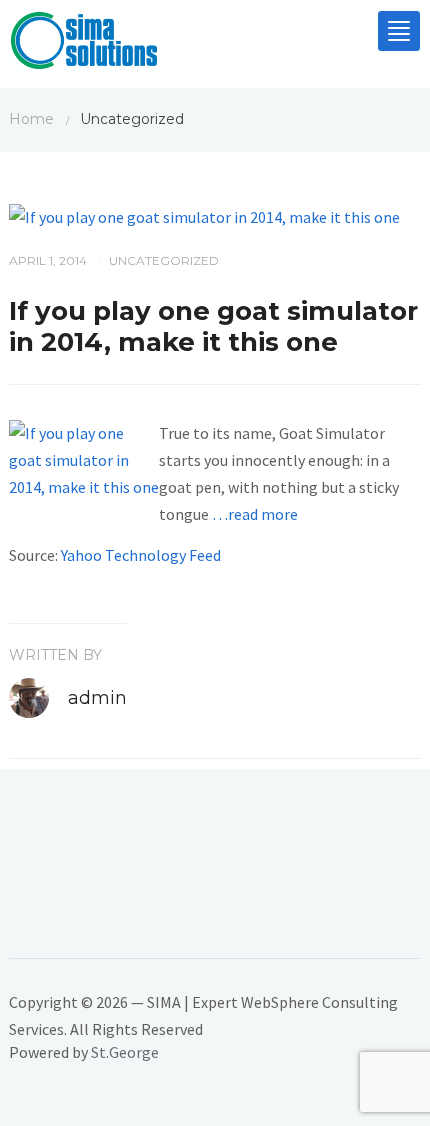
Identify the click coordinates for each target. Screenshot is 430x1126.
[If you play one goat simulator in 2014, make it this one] (204, 215)
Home (31, 119)
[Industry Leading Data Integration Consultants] (84, 45)
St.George (125, 1052)
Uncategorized (164, 260)
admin (97, 698)
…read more (255, 514)
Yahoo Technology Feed (141, 555)
